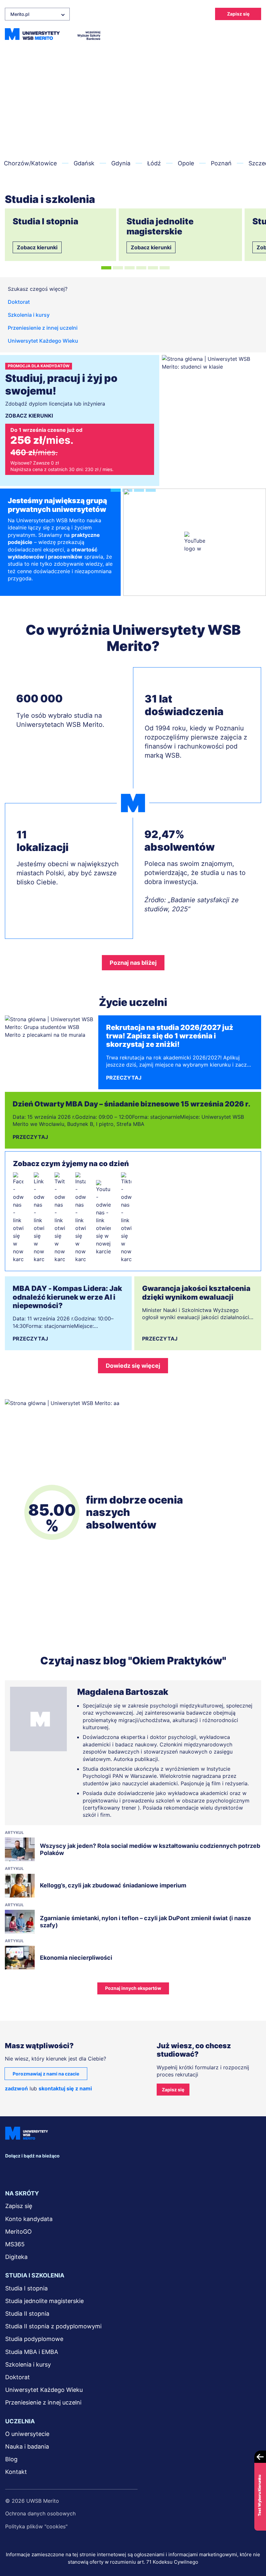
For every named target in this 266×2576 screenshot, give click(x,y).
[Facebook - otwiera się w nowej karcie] (18, 1218)
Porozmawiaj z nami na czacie (46, 2074)
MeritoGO (18, 2232)
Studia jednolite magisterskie (44, 2301)
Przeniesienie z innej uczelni (43, 328)
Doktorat (19, 302)
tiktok (131, 2170)
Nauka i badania (27, 2446)
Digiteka (16, 2257)
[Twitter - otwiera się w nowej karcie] (60, 1218)
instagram (83, 2170)
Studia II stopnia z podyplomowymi (53, 2326)
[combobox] (37, 14)
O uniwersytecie (27, 2434)
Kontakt (16, 2472)
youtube (107, 2170)
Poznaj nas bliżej (133, 963)
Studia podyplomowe (34, 2339)
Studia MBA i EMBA (32, 2352)
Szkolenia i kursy (29, 315)
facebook (12, 2170)
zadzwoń (16, 2088)
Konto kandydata (29, 2219)
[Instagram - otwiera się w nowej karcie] (80, 1218)
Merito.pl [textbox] (20, 14)
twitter (59, 2170)
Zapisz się (238, 14)
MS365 (15, 2244)
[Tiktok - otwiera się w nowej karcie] (126, 1218)
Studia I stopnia (26, 2288)
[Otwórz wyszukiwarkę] (237, 34)
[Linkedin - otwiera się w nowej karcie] (39, 1218)
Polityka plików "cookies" (36, 2526)
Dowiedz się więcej (133, 1366)
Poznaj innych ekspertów (133, 1988)
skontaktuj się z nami (65, 2088)
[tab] (106, 268)
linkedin (36, 2170)
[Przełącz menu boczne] (255, 34)
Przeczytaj (124, 1078)
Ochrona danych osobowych (40, 2513)
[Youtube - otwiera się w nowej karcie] (103, 1218)
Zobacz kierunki (37, 247)
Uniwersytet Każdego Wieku (43, 341)
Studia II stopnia (27, 2314)
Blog (11, 2459)
